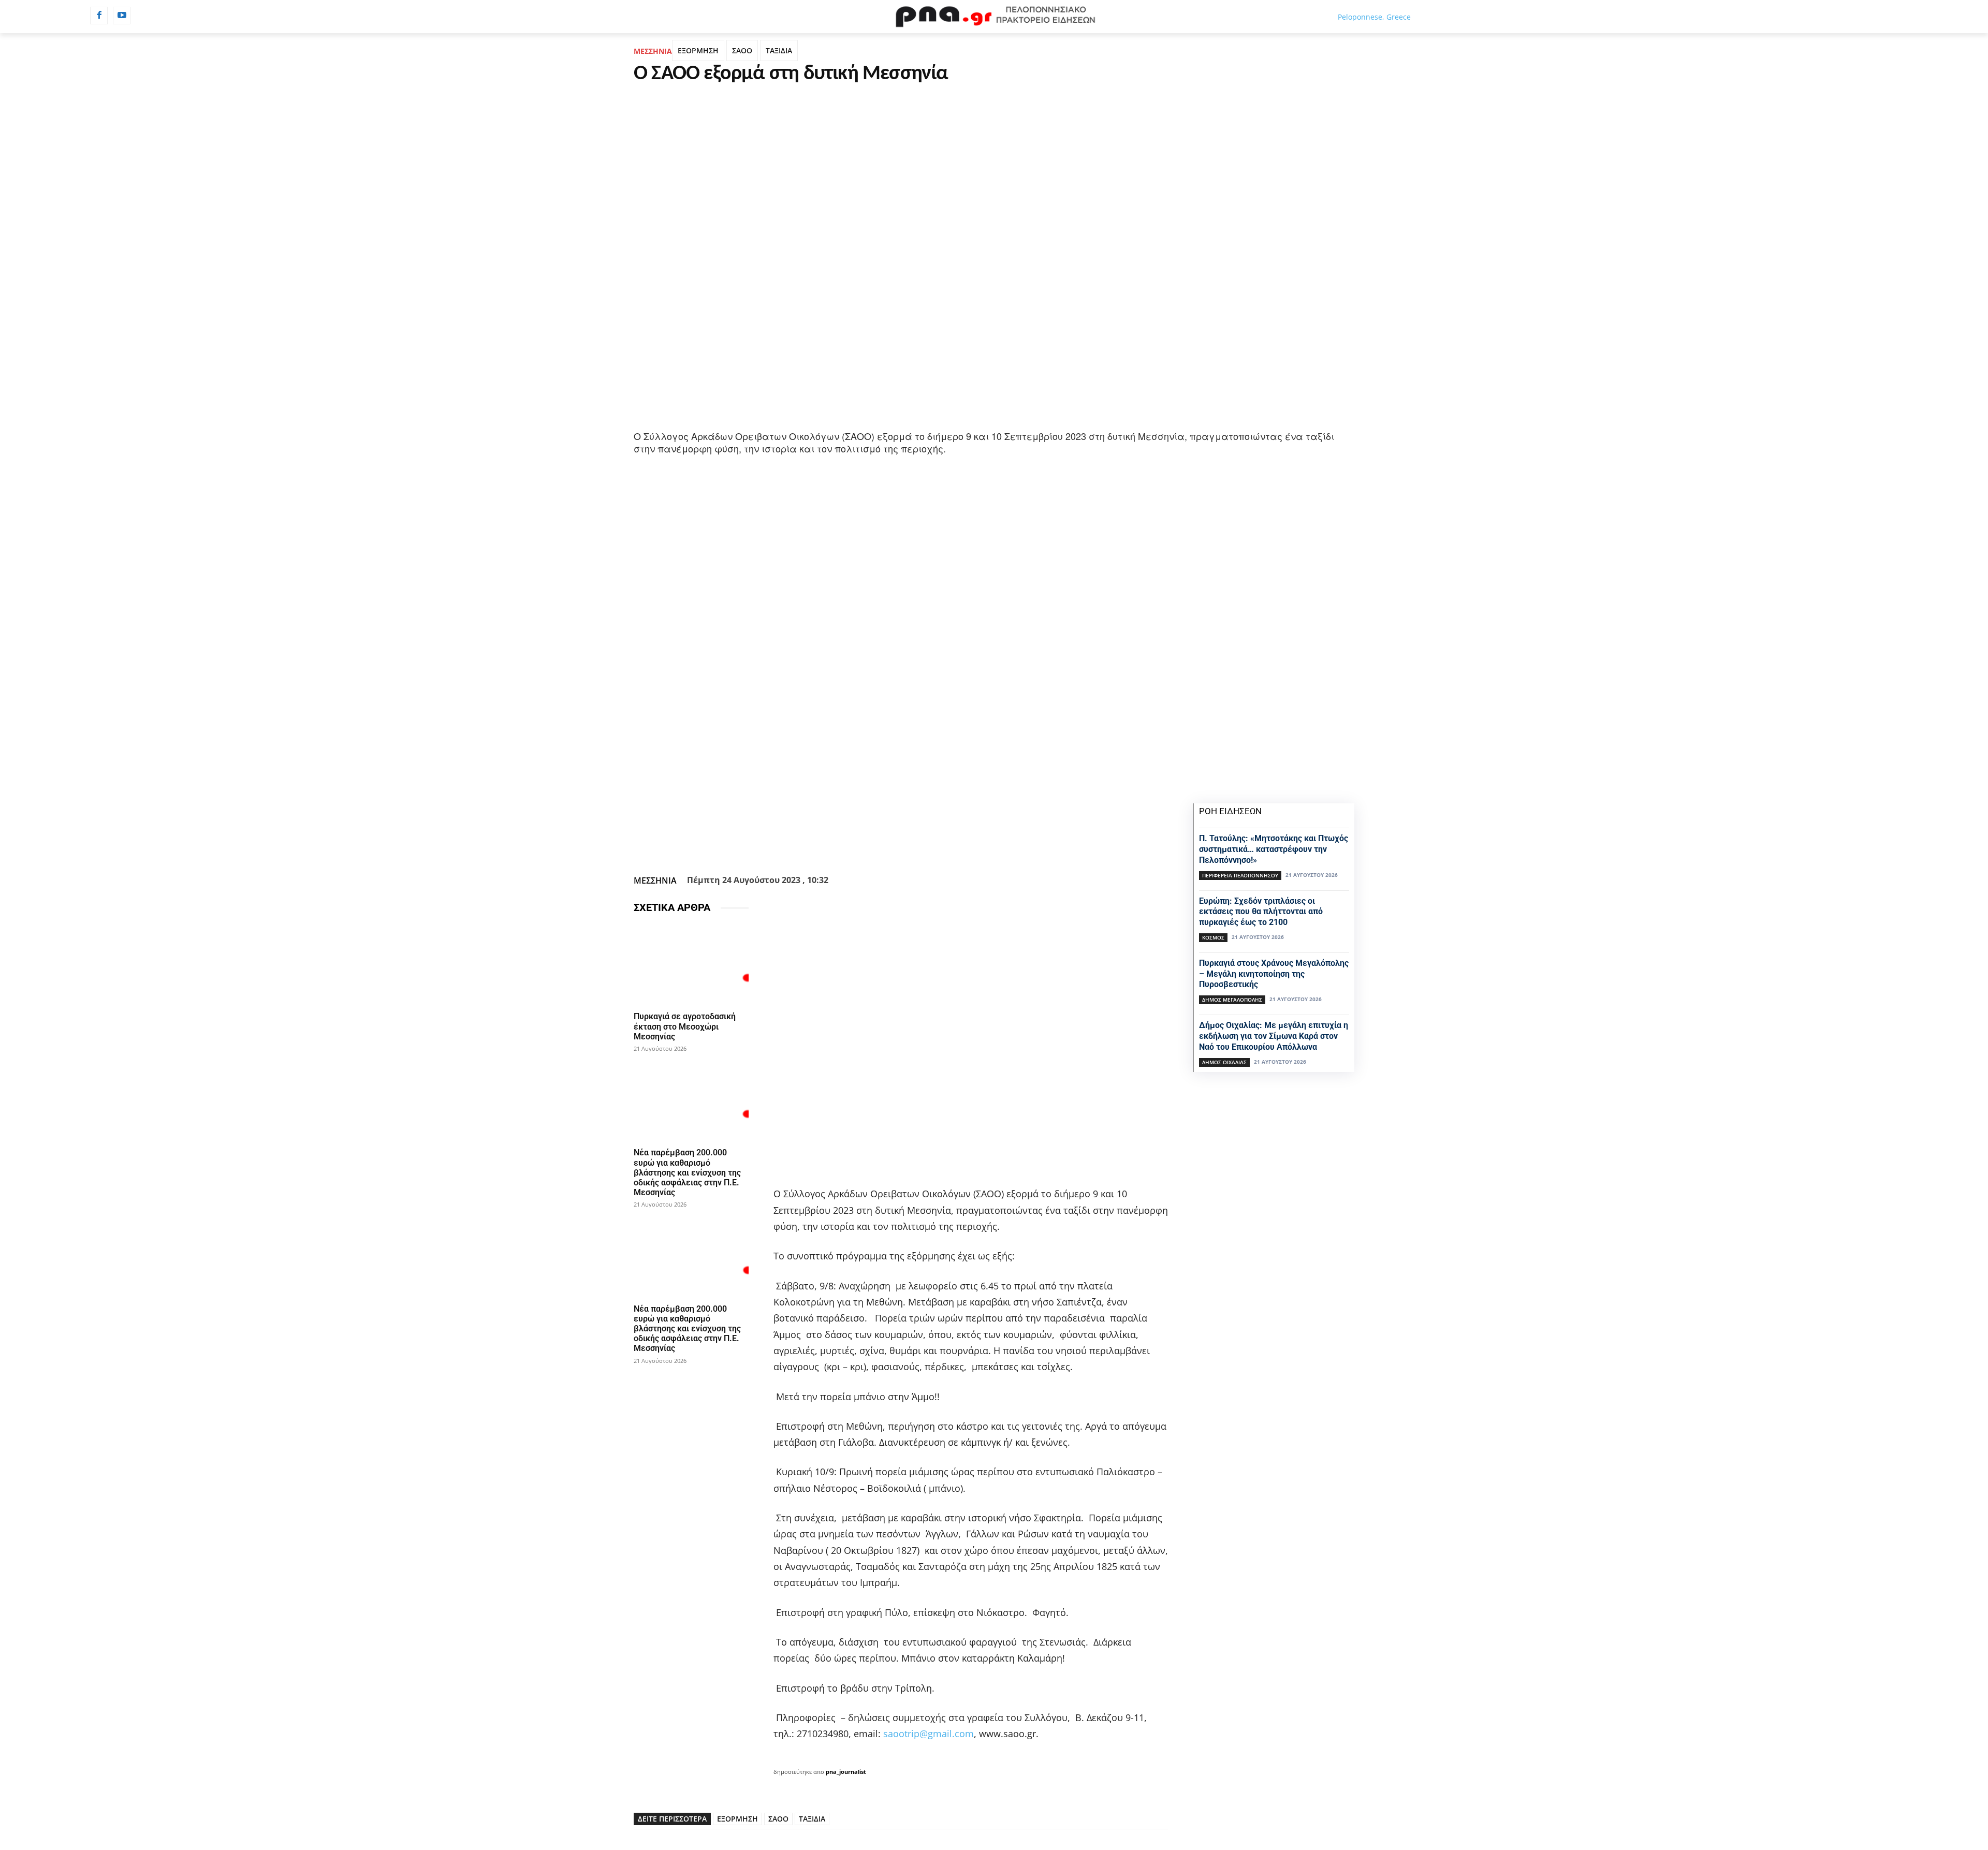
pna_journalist (846, 1772)
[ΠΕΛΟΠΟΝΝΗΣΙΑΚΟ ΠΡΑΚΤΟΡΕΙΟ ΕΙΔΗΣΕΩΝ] (994, 17)
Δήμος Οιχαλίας (1224, 1062)
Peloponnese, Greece (1374, 17)
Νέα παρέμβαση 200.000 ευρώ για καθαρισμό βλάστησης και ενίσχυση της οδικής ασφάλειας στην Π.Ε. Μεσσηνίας (687, 1172)
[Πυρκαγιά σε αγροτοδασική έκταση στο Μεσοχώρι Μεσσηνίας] (691, 965)
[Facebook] (99, 16)
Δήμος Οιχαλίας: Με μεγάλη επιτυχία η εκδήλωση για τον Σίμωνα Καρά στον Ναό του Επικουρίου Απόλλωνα (1274, 1036)
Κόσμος (1213, 937)
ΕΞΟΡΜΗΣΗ (698, 50)
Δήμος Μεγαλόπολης (1232, 1000)
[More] (957, 845)
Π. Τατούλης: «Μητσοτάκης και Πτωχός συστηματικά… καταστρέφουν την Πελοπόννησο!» (1274, 849)
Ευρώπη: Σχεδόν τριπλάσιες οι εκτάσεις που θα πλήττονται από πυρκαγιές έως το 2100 (1261, 912)
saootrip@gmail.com (929, 1734)
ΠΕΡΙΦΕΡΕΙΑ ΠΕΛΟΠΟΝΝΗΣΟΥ (1240, 875)
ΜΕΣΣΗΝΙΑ (653, 51)
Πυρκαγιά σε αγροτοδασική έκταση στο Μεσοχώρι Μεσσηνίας (685, 1026)
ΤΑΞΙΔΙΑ (779, 50)
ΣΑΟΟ (742, 50)
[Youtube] (122, 16)
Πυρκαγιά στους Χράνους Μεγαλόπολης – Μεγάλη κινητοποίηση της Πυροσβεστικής (1274, 974)
